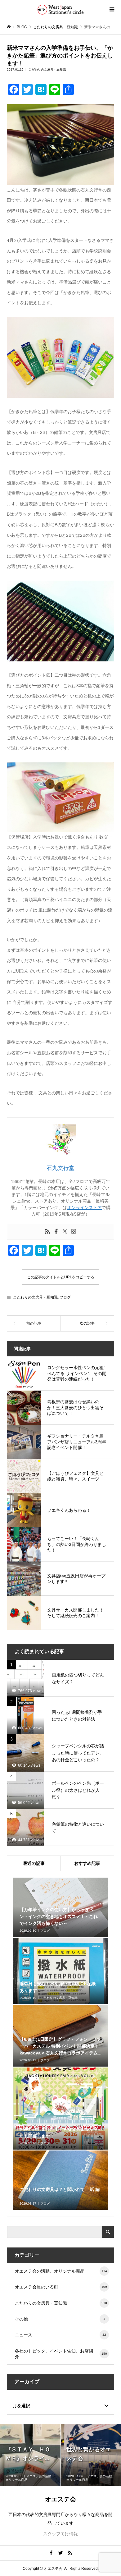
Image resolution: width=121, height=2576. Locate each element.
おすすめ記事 (87, 1863)
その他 (60, 2319)
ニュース (61, 2335)
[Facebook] (56, 1232)
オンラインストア (84, 1207)
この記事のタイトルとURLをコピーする (61, 1277)
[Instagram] (74, 1232)
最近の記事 (34, 1863)
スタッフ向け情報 (60, 2534)
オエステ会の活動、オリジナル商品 (61, 2271)
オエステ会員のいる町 (61, 2287)
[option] (30, 2455)
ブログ (65, 1297)
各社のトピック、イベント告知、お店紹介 (61, 2354)
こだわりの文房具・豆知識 (47, 69)
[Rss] (47, 1232)
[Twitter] (65, 1232)
